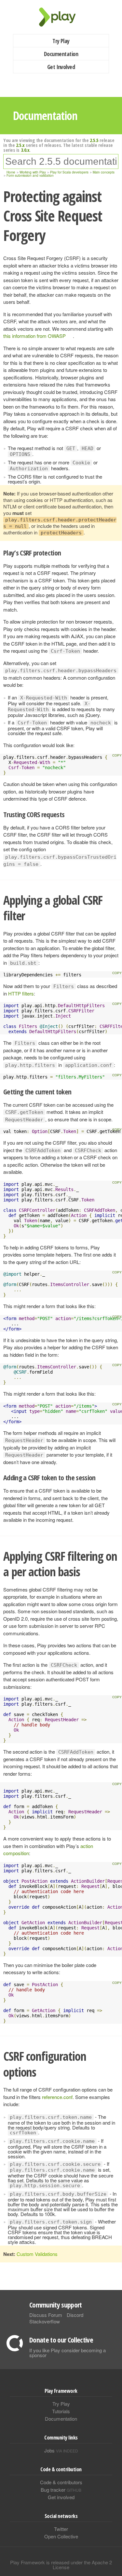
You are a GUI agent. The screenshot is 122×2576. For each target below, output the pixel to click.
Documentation (61, 54)
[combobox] (61, 161)
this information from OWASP (34, 336)
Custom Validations (37, 2254)
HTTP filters (21, 993)
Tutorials (61, 2411)
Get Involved (61, 67)
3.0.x (25, 150)
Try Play (61, 41)
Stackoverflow (45, 2321)
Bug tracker (61, 2490)
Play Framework (61, 17)
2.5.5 (94, 140)
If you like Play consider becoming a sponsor (68, 2353)
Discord (75, 2315)
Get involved (61, 2497)
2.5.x (20, 145)
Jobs (61, 2450)
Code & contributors (61, 2482)
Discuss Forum (46, 2315)
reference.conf (57, 2097)
